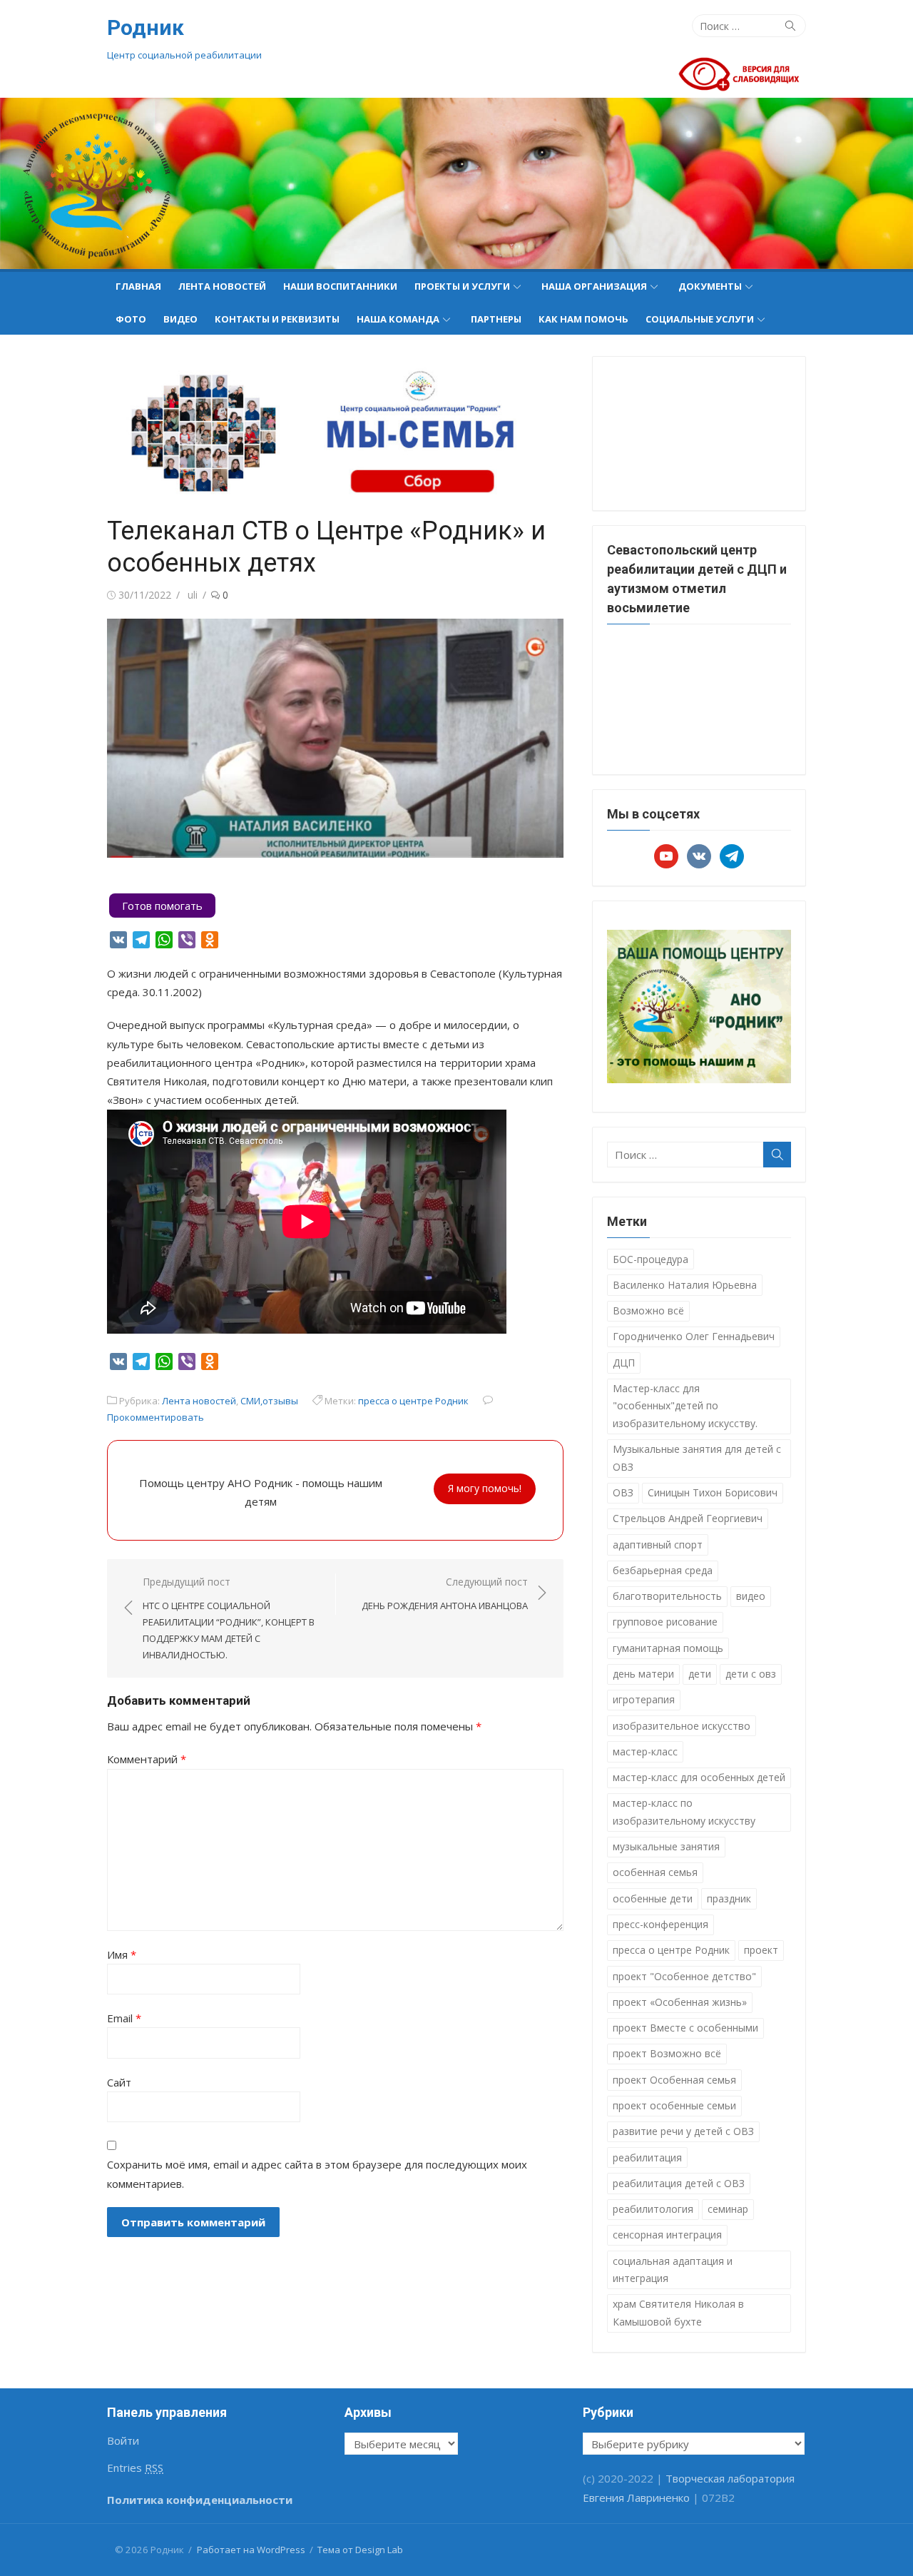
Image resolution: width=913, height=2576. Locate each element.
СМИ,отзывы (269, 1401)
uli (193, 595)
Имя (122, 1954)
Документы (710, 286)
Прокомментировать (155, 1417)
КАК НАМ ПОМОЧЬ (583, 319)
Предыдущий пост (229, 1618)
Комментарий (147, 1759)
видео (751, 1596)
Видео (180, 319)
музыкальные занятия (666, 1846)
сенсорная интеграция (667, 2235)
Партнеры (496, 319)
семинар (728, 2209)
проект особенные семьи (674, 2105)
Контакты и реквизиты (277, 319)
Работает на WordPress (251, 2550)
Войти (123, 2440)
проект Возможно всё (667, 2053)
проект (761, 1950)
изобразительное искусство (682, 1726)
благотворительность (667, 1596)
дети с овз (751, 1674)
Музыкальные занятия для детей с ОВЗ (697, 1458)
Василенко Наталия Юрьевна (685, 1285)
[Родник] (456, 183)
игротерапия (644, 1699)
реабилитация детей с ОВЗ (679, 2183)
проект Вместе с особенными (685, 2028)
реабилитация (647, 2157)
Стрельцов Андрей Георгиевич (688, 1518)
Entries (135, 2468)
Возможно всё (648, 1310)
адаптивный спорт (658, 1545)
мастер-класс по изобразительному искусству (684, 1812)
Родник (146, 27)
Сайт (119, 2082)
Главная (138, 286)
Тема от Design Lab (360, 2550)
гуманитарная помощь (668, 1648)
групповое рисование (665, 1622)
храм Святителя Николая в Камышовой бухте (678, 2313)
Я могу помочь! (485, 1488)
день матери (643, 1674)
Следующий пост (445, 1594)
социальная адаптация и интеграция (673, 2270)
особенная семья (655, 1872)
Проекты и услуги (462, 286)
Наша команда (398, 319)
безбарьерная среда (663, 1570)
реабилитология (653, 2209)
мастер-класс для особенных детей (699, 1777)
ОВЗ (623, 1492)
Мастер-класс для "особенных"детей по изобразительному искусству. (685, 1406)
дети (700, 1674)
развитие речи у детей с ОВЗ (683, 2131)
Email (124, 2018)
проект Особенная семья (674, 2080)
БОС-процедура (651, 1259)
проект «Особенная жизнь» (680, 2002)
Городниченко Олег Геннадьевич (694, 1336)
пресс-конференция (660, 1924)
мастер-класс (645, 1751)
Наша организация (594, 286)
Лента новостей (222, 286)
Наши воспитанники (340, 286)
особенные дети (653, 1898)
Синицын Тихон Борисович (713, 1492)
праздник (729, 1898)
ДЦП (624, 1363)
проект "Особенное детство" (684, 1976)
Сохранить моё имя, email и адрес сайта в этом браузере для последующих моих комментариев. (317, 2174)
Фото (131, 319)
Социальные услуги (700, 319)
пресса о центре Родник (413, 1401)
